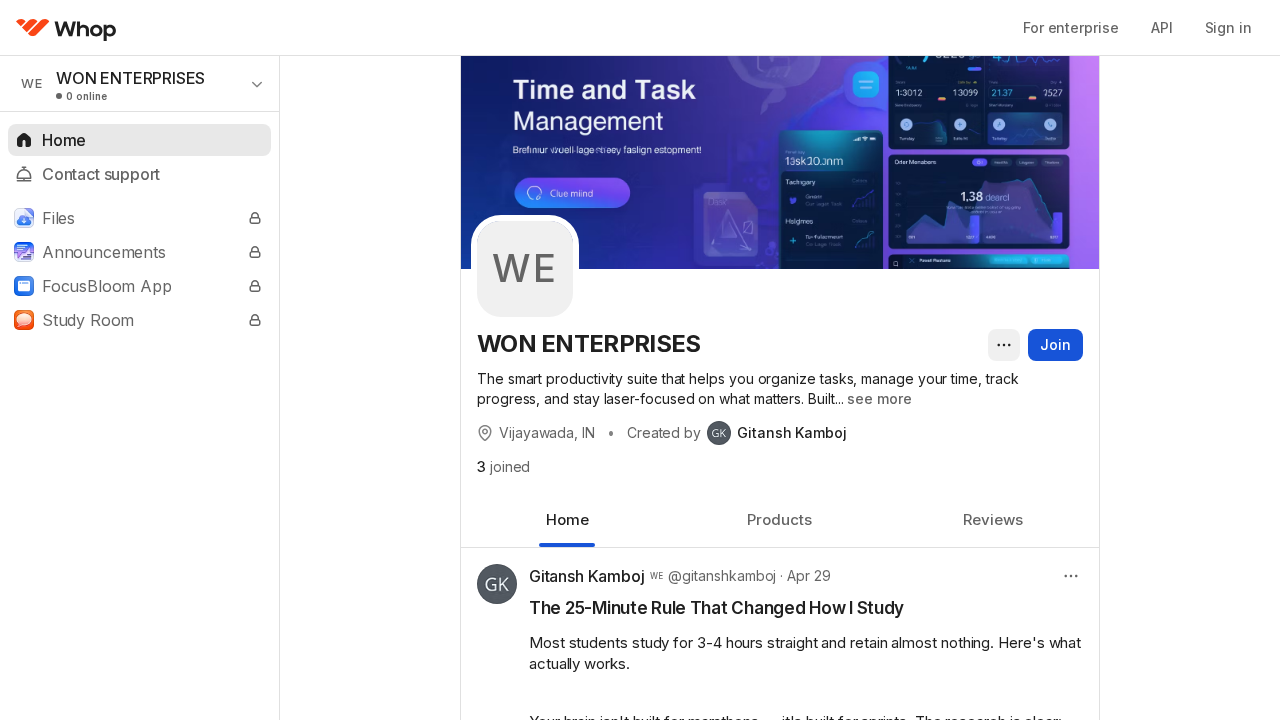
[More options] (1004, 345)
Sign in (1228, 27)
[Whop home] (66, 28)
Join (1055, 344)
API (1162, 27)
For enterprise (1071, 27)
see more (879, 398)
